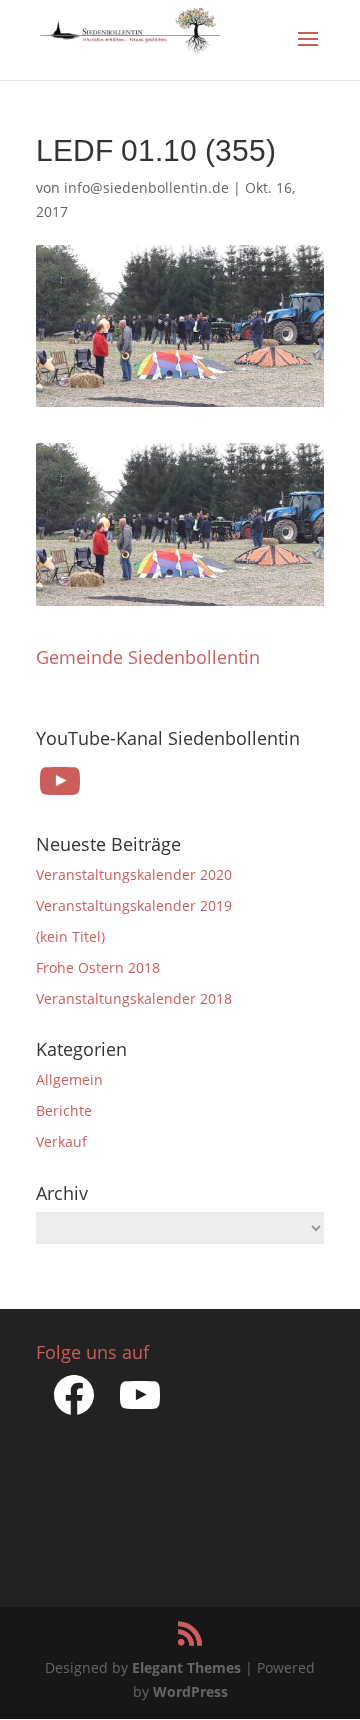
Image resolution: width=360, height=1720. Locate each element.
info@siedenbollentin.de (146, 187)
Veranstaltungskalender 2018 (134, 998)
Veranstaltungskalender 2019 (134, 905)
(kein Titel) (70, 936)
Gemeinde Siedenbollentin (148, 657)
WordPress (190, 1691)
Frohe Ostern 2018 (98, 967)
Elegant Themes (186, 1667)
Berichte (64, 1110)
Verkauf (61, 1141)
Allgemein (69, 1079)
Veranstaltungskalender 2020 (134, 874)
